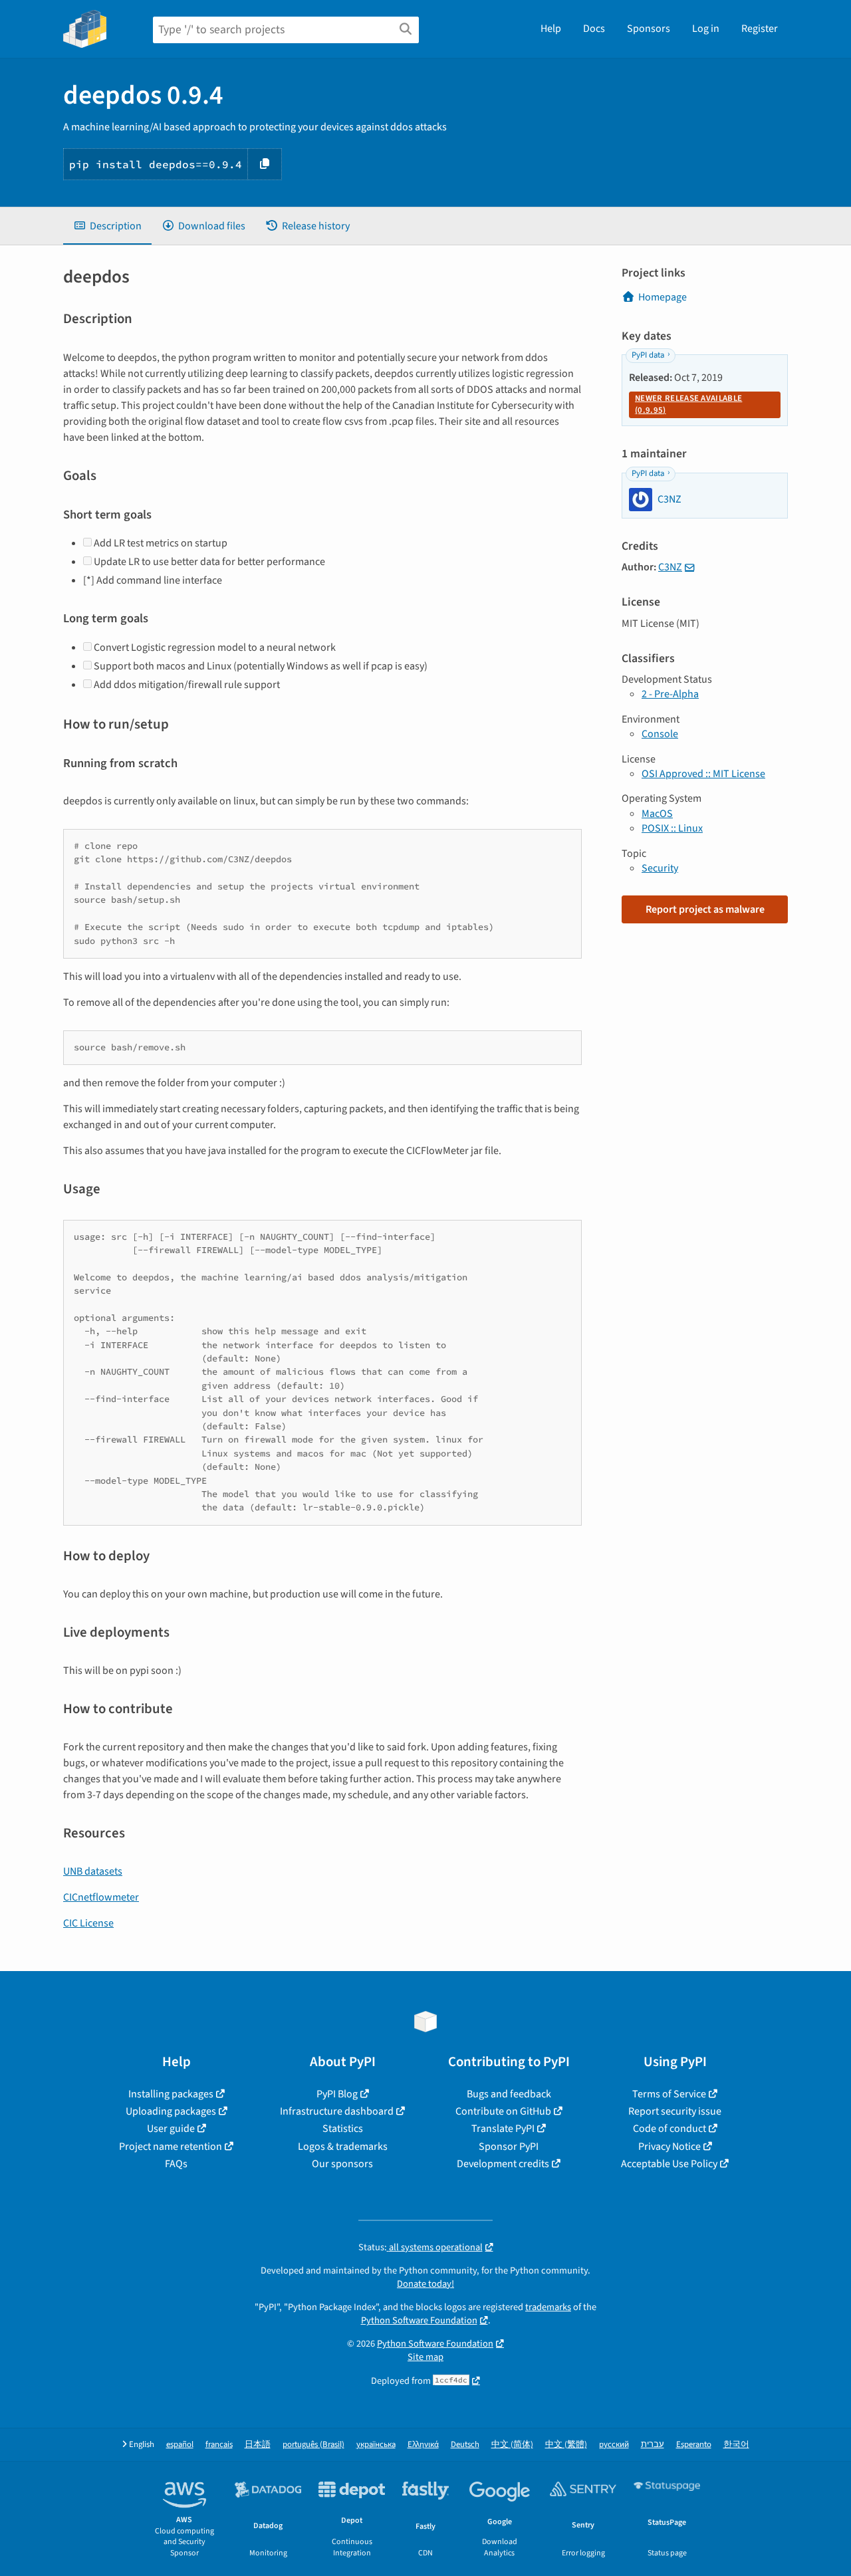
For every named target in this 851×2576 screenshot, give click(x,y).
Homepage (663, 297)
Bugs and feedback (509, 2094)
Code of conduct (669, 2129)
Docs (594, 29)
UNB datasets (93, 1871)
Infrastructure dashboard (337, 2111)
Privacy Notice (669, 2147)
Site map (425, 2357)
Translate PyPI (503, 2129)
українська (376, 2445)
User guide (171, 2129)
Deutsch (465, 2445)
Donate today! (425, 2284)
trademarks (548, 2307)
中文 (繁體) (566, 2445)
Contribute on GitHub (503, 2111)
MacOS (657, 814)
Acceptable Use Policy (669, 2164)
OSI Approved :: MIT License (703, 774)
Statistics (343, 2129)
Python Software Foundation (419, 2320)
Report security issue (675, 2111)
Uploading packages (171, 2111)
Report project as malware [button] (705, 909)
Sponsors (649, 29)
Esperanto (694, 2445)
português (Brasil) (313, 2445)
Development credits (503, 2164)
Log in (706, 29)
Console (660, 734)
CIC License (88, 1923)
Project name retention (171, 2147)
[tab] (107, 226)
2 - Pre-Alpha (670, 694)
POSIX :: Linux (672, 828)
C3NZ (670, 567)
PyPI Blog (337, 2094)
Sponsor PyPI (509, 2147)
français (219, 2445)
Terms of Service (669, 2094)
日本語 (258, 2445)
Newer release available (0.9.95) (688, 404)
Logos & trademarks (343, 2147)
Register (760, 29)
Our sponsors (342, 2164)
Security (660, 868)
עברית (653, 2445)
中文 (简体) (512, 2445)
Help (551, 29)
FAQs (176, 2164)
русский (614, 2445)
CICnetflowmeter (101, 1897)
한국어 (736, 2445)
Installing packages (171, 2094)
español (180, 2445)
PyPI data (648, 355)
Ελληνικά (423, 2445)
